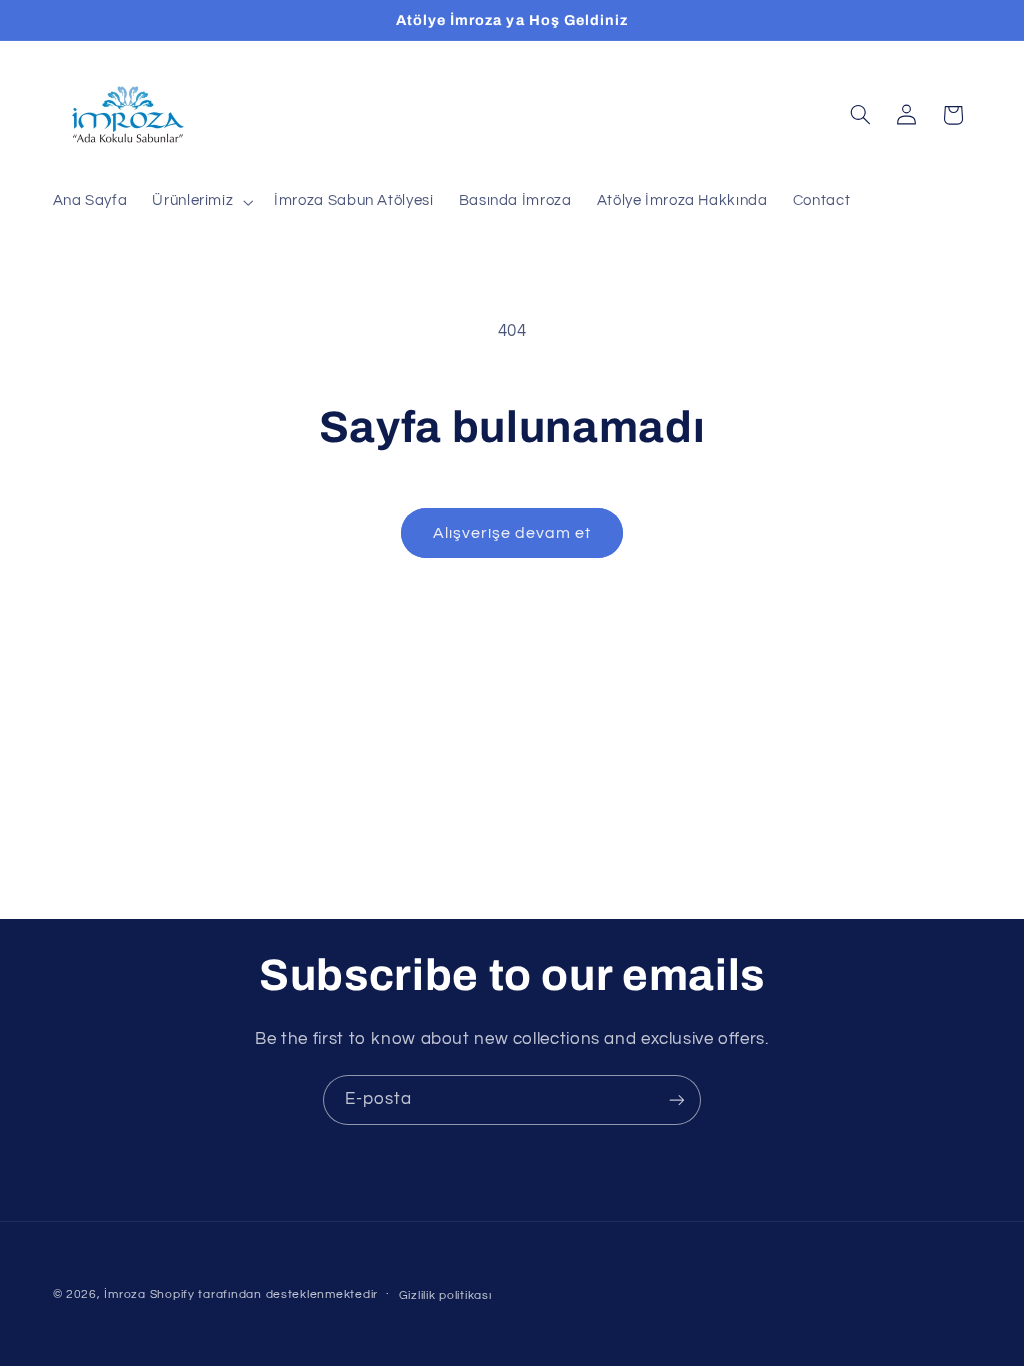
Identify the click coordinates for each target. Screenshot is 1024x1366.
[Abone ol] (677, 1099)
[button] (201, 202)
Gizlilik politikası (445, 1295)
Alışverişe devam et (512, 533)
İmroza (124, 1294)
